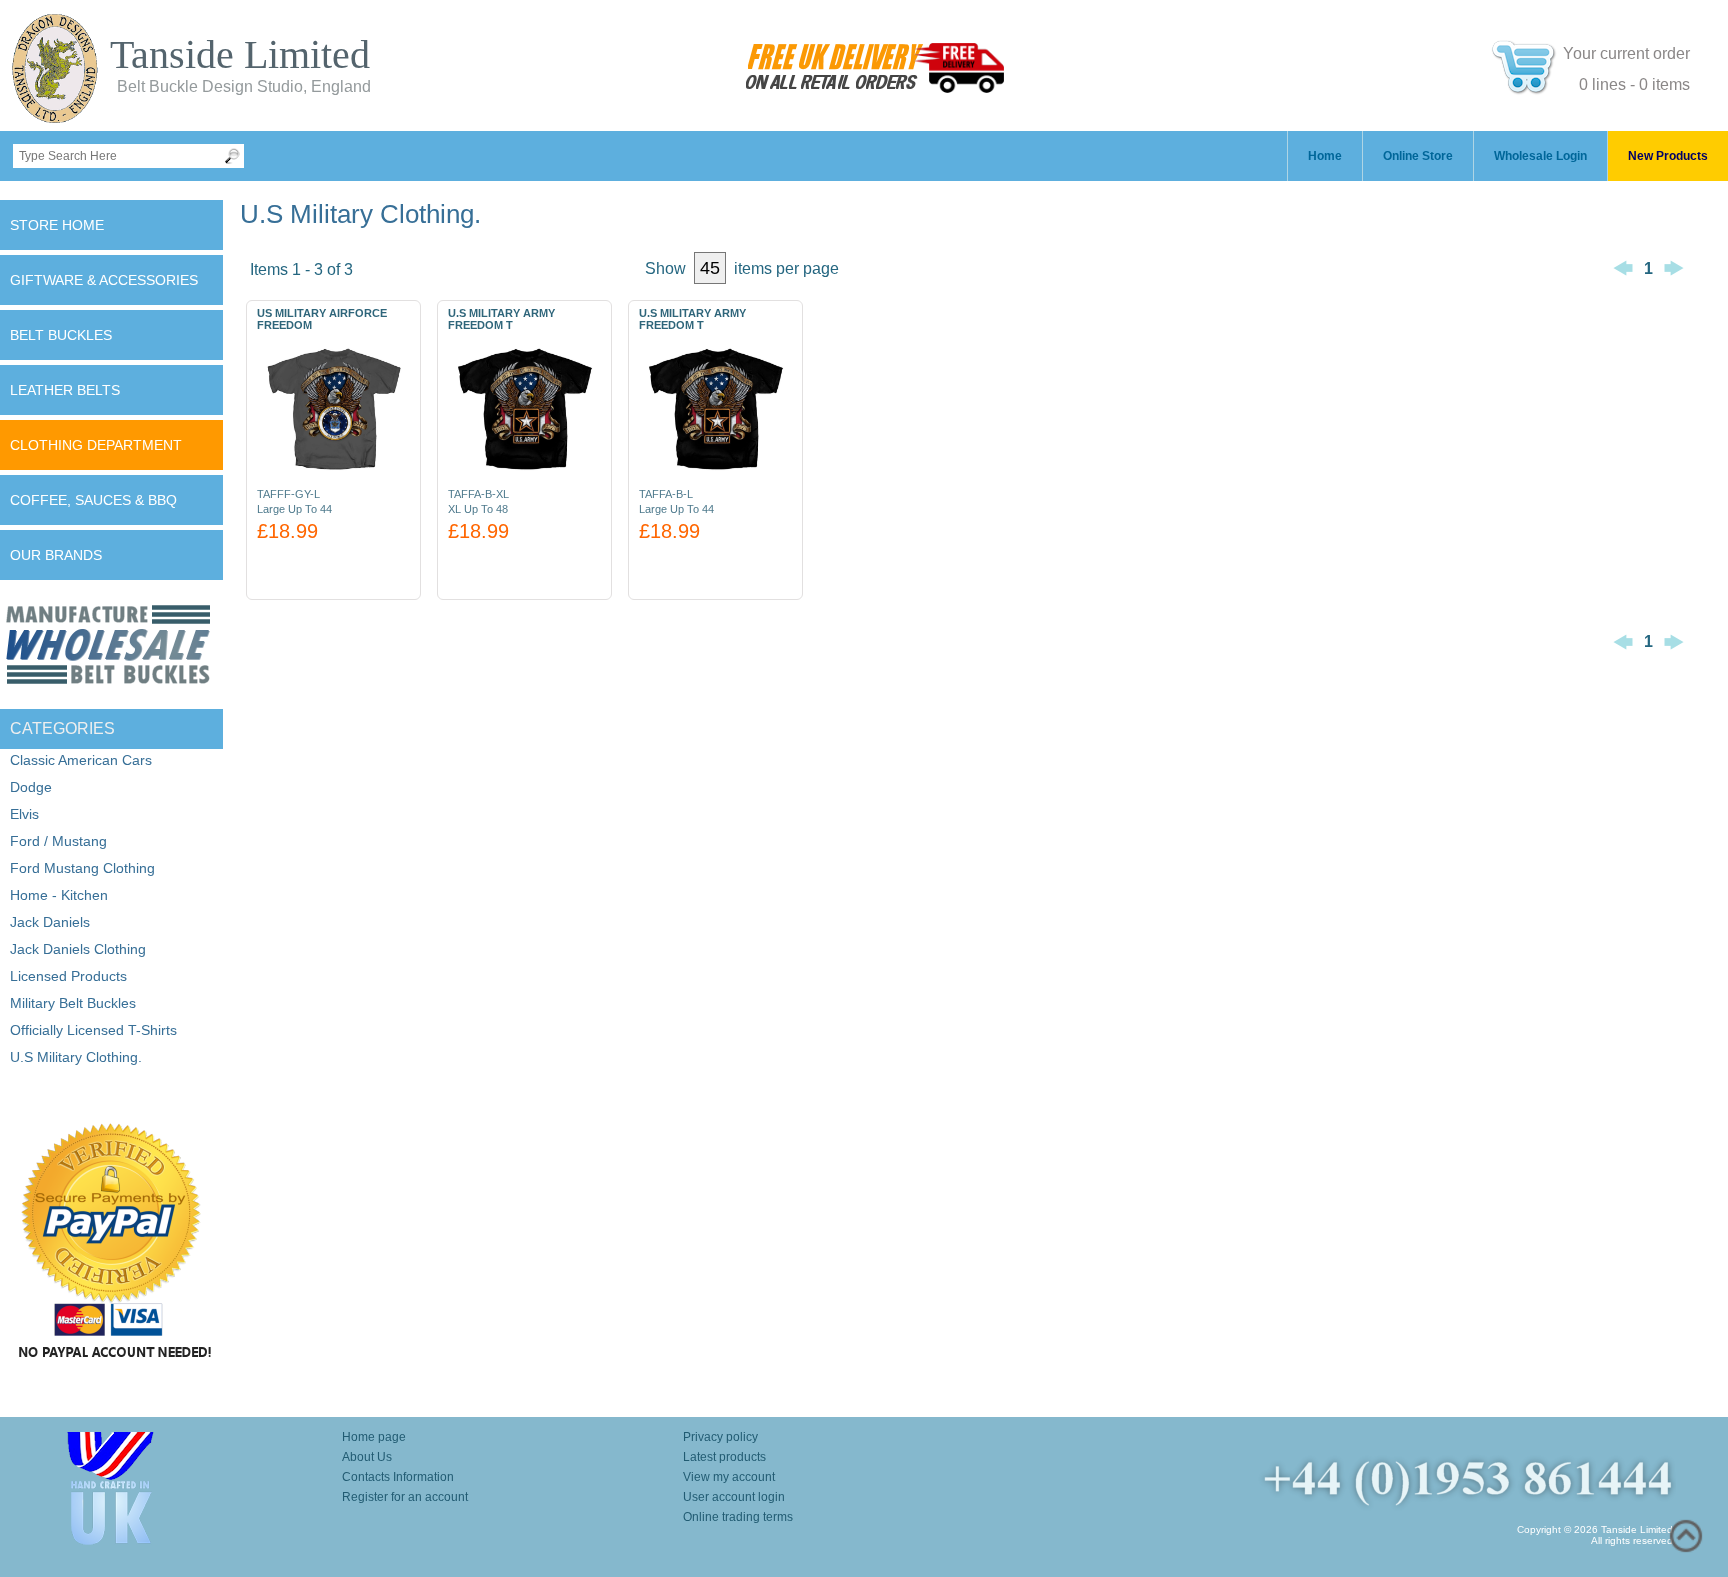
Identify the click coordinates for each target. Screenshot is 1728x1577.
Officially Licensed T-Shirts (93, 1030)
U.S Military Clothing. (76, 1057)
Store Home (57, 225)
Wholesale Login (1540, 156)
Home (1325, 156)
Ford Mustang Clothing (82, 868)
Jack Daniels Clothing (78, 949)
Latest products (724, 1457)
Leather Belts (65, 390)
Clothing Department (96, 445)
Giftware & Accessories (104, 280)
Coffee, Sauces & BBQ (93, 500)
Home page (374, 1437)
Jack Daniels (50, 922)
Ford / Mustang (58, 841)
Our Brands (56, 555)
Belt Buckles (61, 335)
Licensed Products (68, 976)
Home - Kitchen (59, 895)
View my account (729, 1477)
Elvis (24, 814)
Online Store (1418, 156)
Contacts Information (398, 1477)
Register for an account (405, 1497)
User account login (734, 1497)
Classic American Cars (81, 760)
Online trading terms (738, 1517)
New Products (1668, 156)
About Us (367, 1457)
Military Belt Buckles (73, 1003)
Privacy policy (720, 1437)
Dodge (31, 787)
